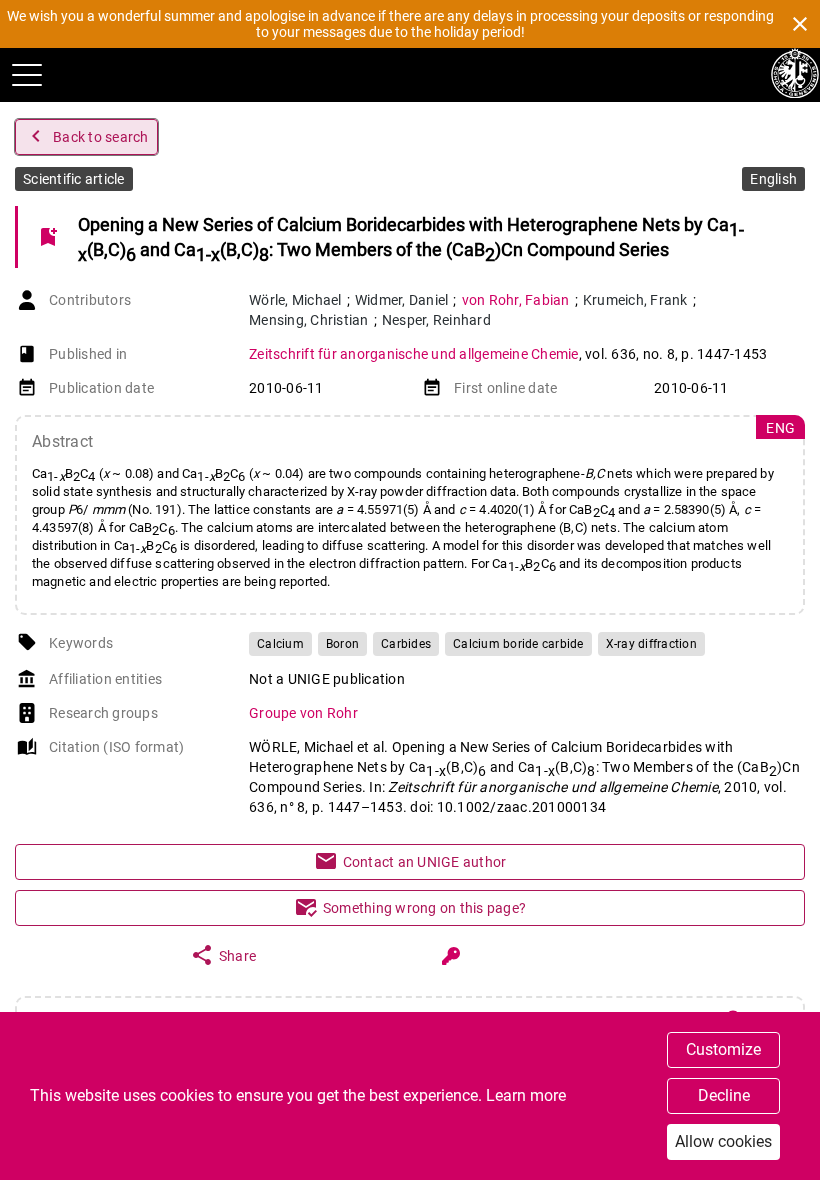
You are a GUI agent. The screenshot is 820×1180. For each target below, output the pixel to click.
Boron (342, 644)
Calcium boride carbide (518, 644)
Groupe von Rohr (303, 713)
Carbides (406, 644)
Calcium (280, 644)
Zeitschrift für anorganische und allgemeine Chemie (414, 354)
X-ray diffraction (651, 644)
